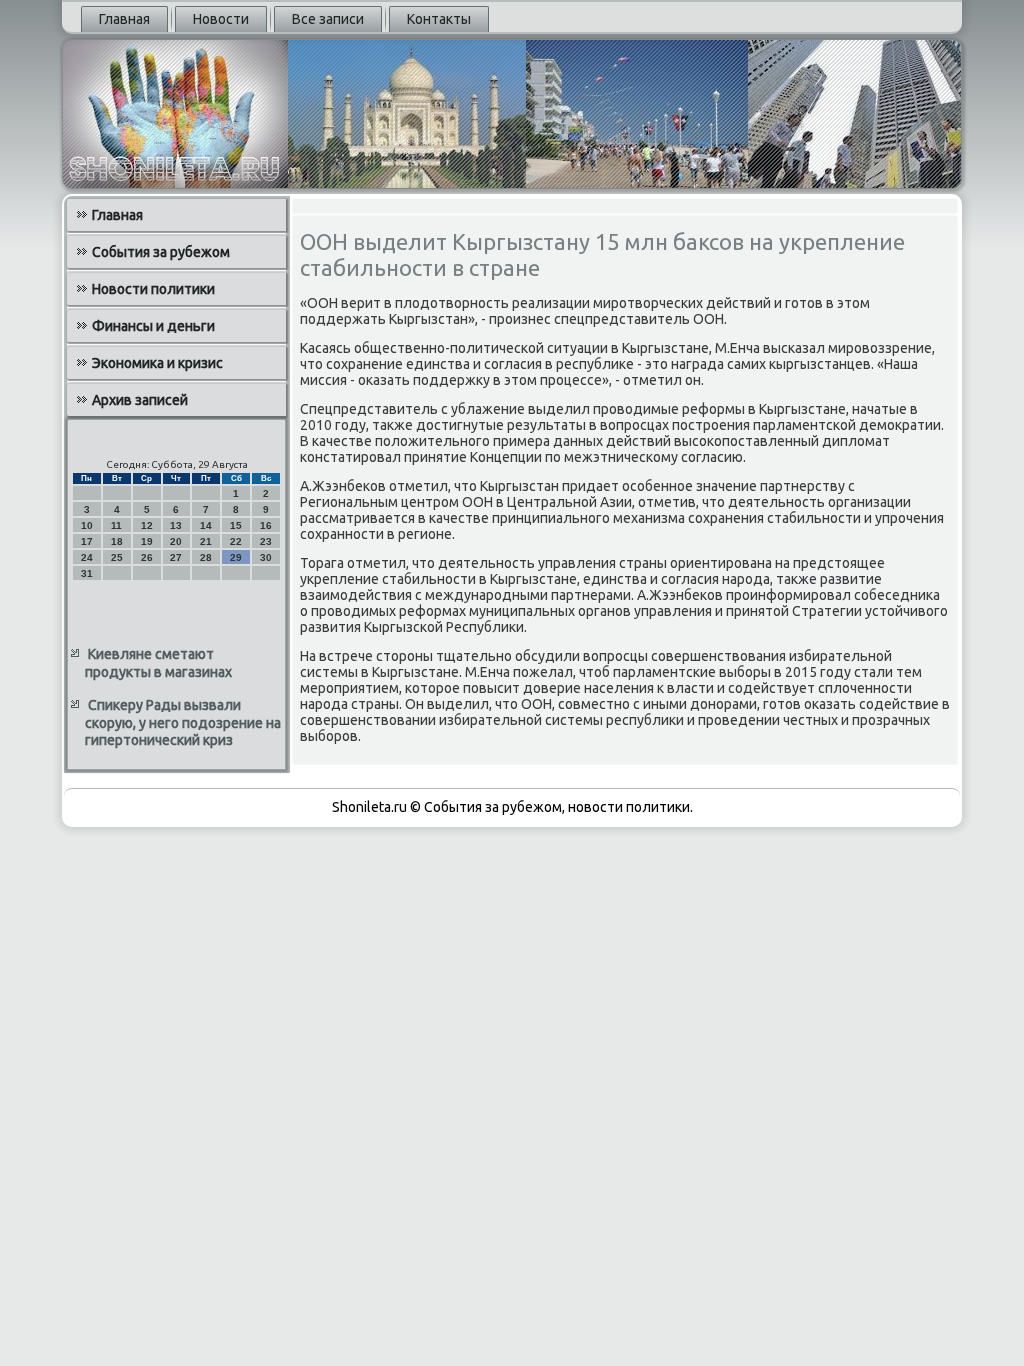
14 (206, 525)
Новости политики (153, 289)
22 (236, 541)
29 (236, 557)
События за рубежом (161, 252)
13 (176, 525)
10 (87, 525)
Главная (124, 19)
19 (147, 541)
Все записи (328, 19)
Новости (221, 19)
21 (206, 541)
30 (266, 557)
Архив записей (140, 400)
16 (266, 525)
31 (87, 573)
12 (147, 525)
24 (87, 557)
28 (206, 557)
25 (117, 557)
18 (117, 541)
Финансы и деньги (153, 326)
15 (236, 525)
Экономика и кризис (157, 363)
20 (176, 541)
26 (147, 557)
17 (87, 541)
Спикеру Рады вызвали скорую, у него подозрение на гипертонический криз (183, 722)
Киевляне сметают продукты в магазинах (158, 663)
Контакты (439, 19)
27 (176, 557)
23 (266, 541)
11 (116, 525)
